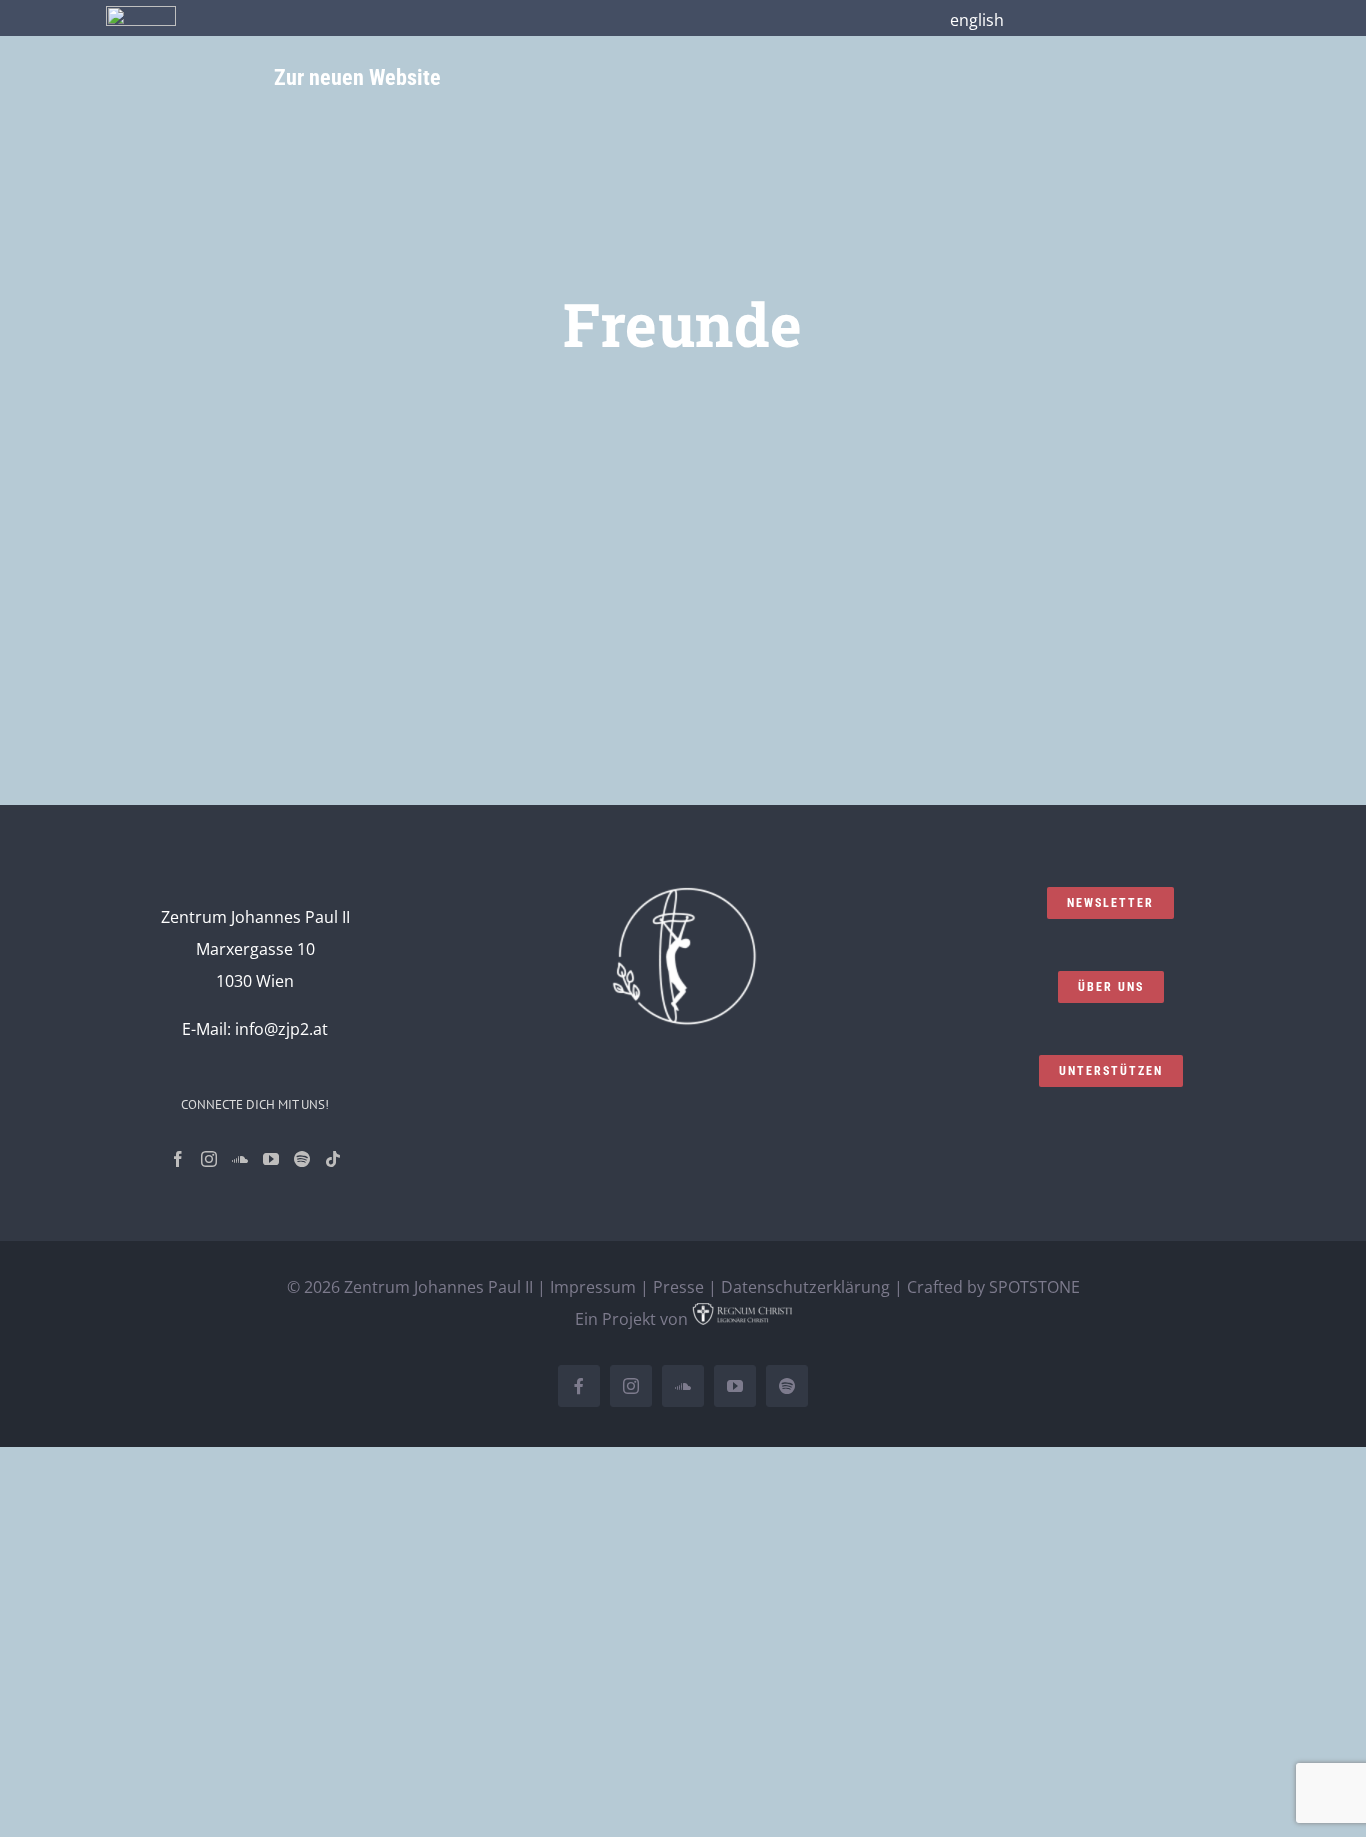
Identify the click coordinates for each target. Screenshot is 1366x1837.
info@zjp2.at (281, 1029)
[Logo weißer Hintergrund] (141, 14)
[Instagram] (209, 1159)
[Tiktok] (333, 1159)
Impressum (593, 1287)
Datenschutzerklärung (805, 1287)
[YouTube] (271, 1159)
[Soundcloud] (240, 1159)
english (977, 20)
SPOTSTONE (1034, 1287)
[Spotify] (302, 1159)
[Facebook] (178, 1159)
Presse (678, 1287)
